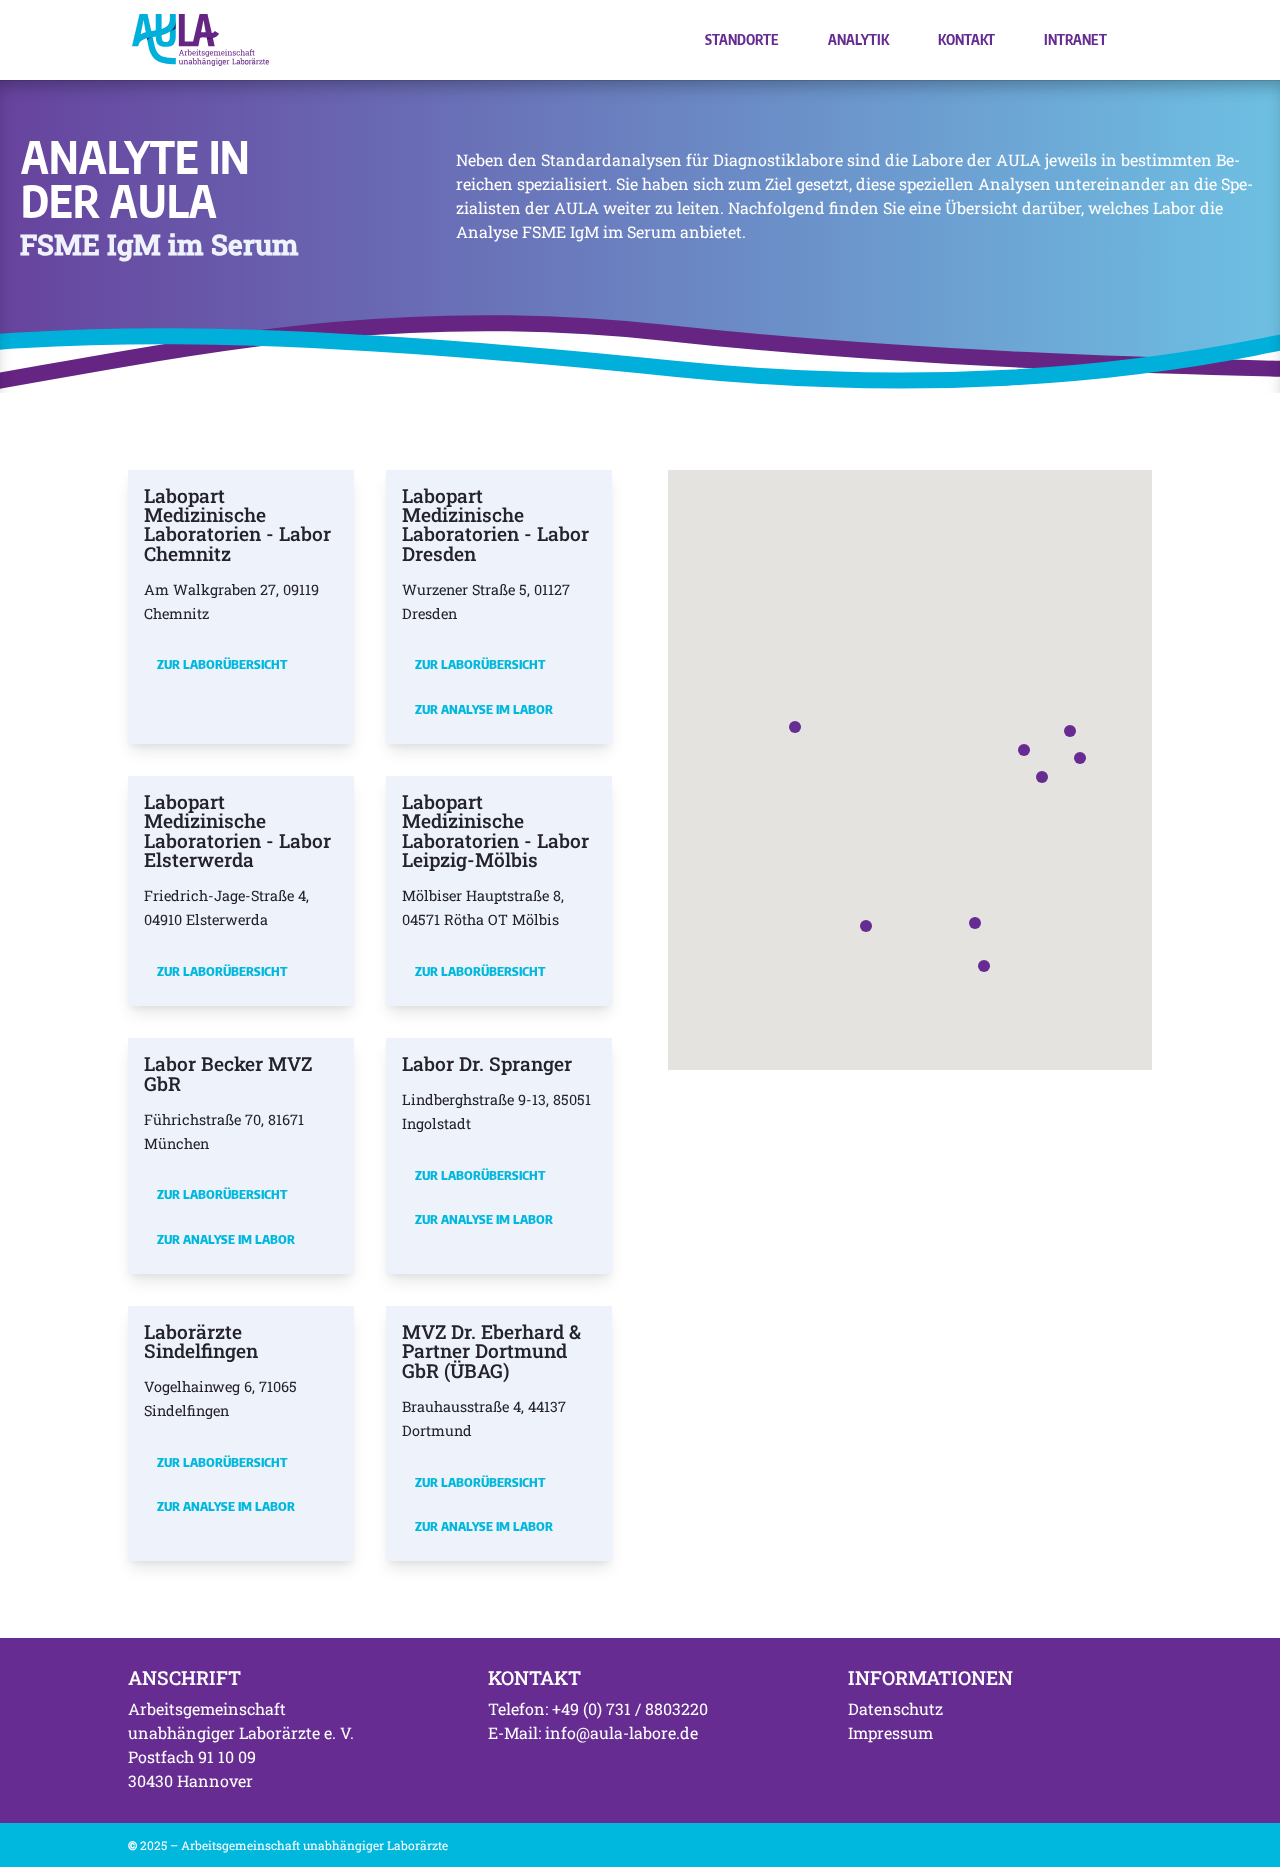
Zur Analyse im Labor (484, 709)
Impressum (890, 1732)
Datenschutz (895, 1708)
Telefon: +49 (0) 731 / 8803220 (598, 1708)
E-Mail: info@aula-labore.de (593, 1732)
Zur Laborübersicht (222, 664)
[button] (1024, 750)
